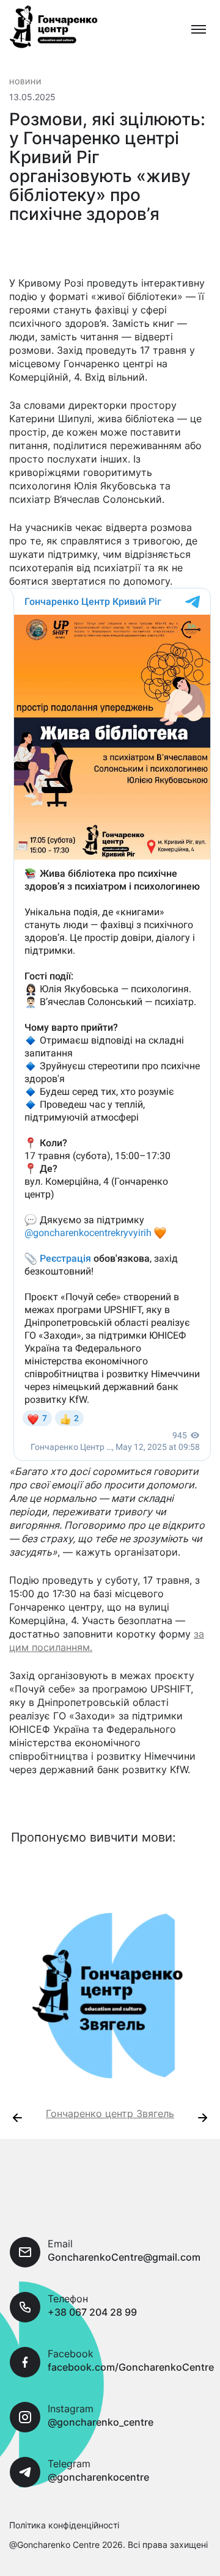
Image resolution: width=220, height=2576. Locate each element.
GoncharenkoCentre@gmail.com (124, 2257)
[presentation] (17, 2118)
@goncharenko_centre (101, 2422)
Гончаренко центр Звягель (110, 2113)
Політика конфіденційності (64, 2525)
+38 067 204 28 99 (92, 2312)
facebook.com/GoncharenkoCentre (131, 2367)
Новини (26, 82)
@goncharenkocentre (98, 2477)
